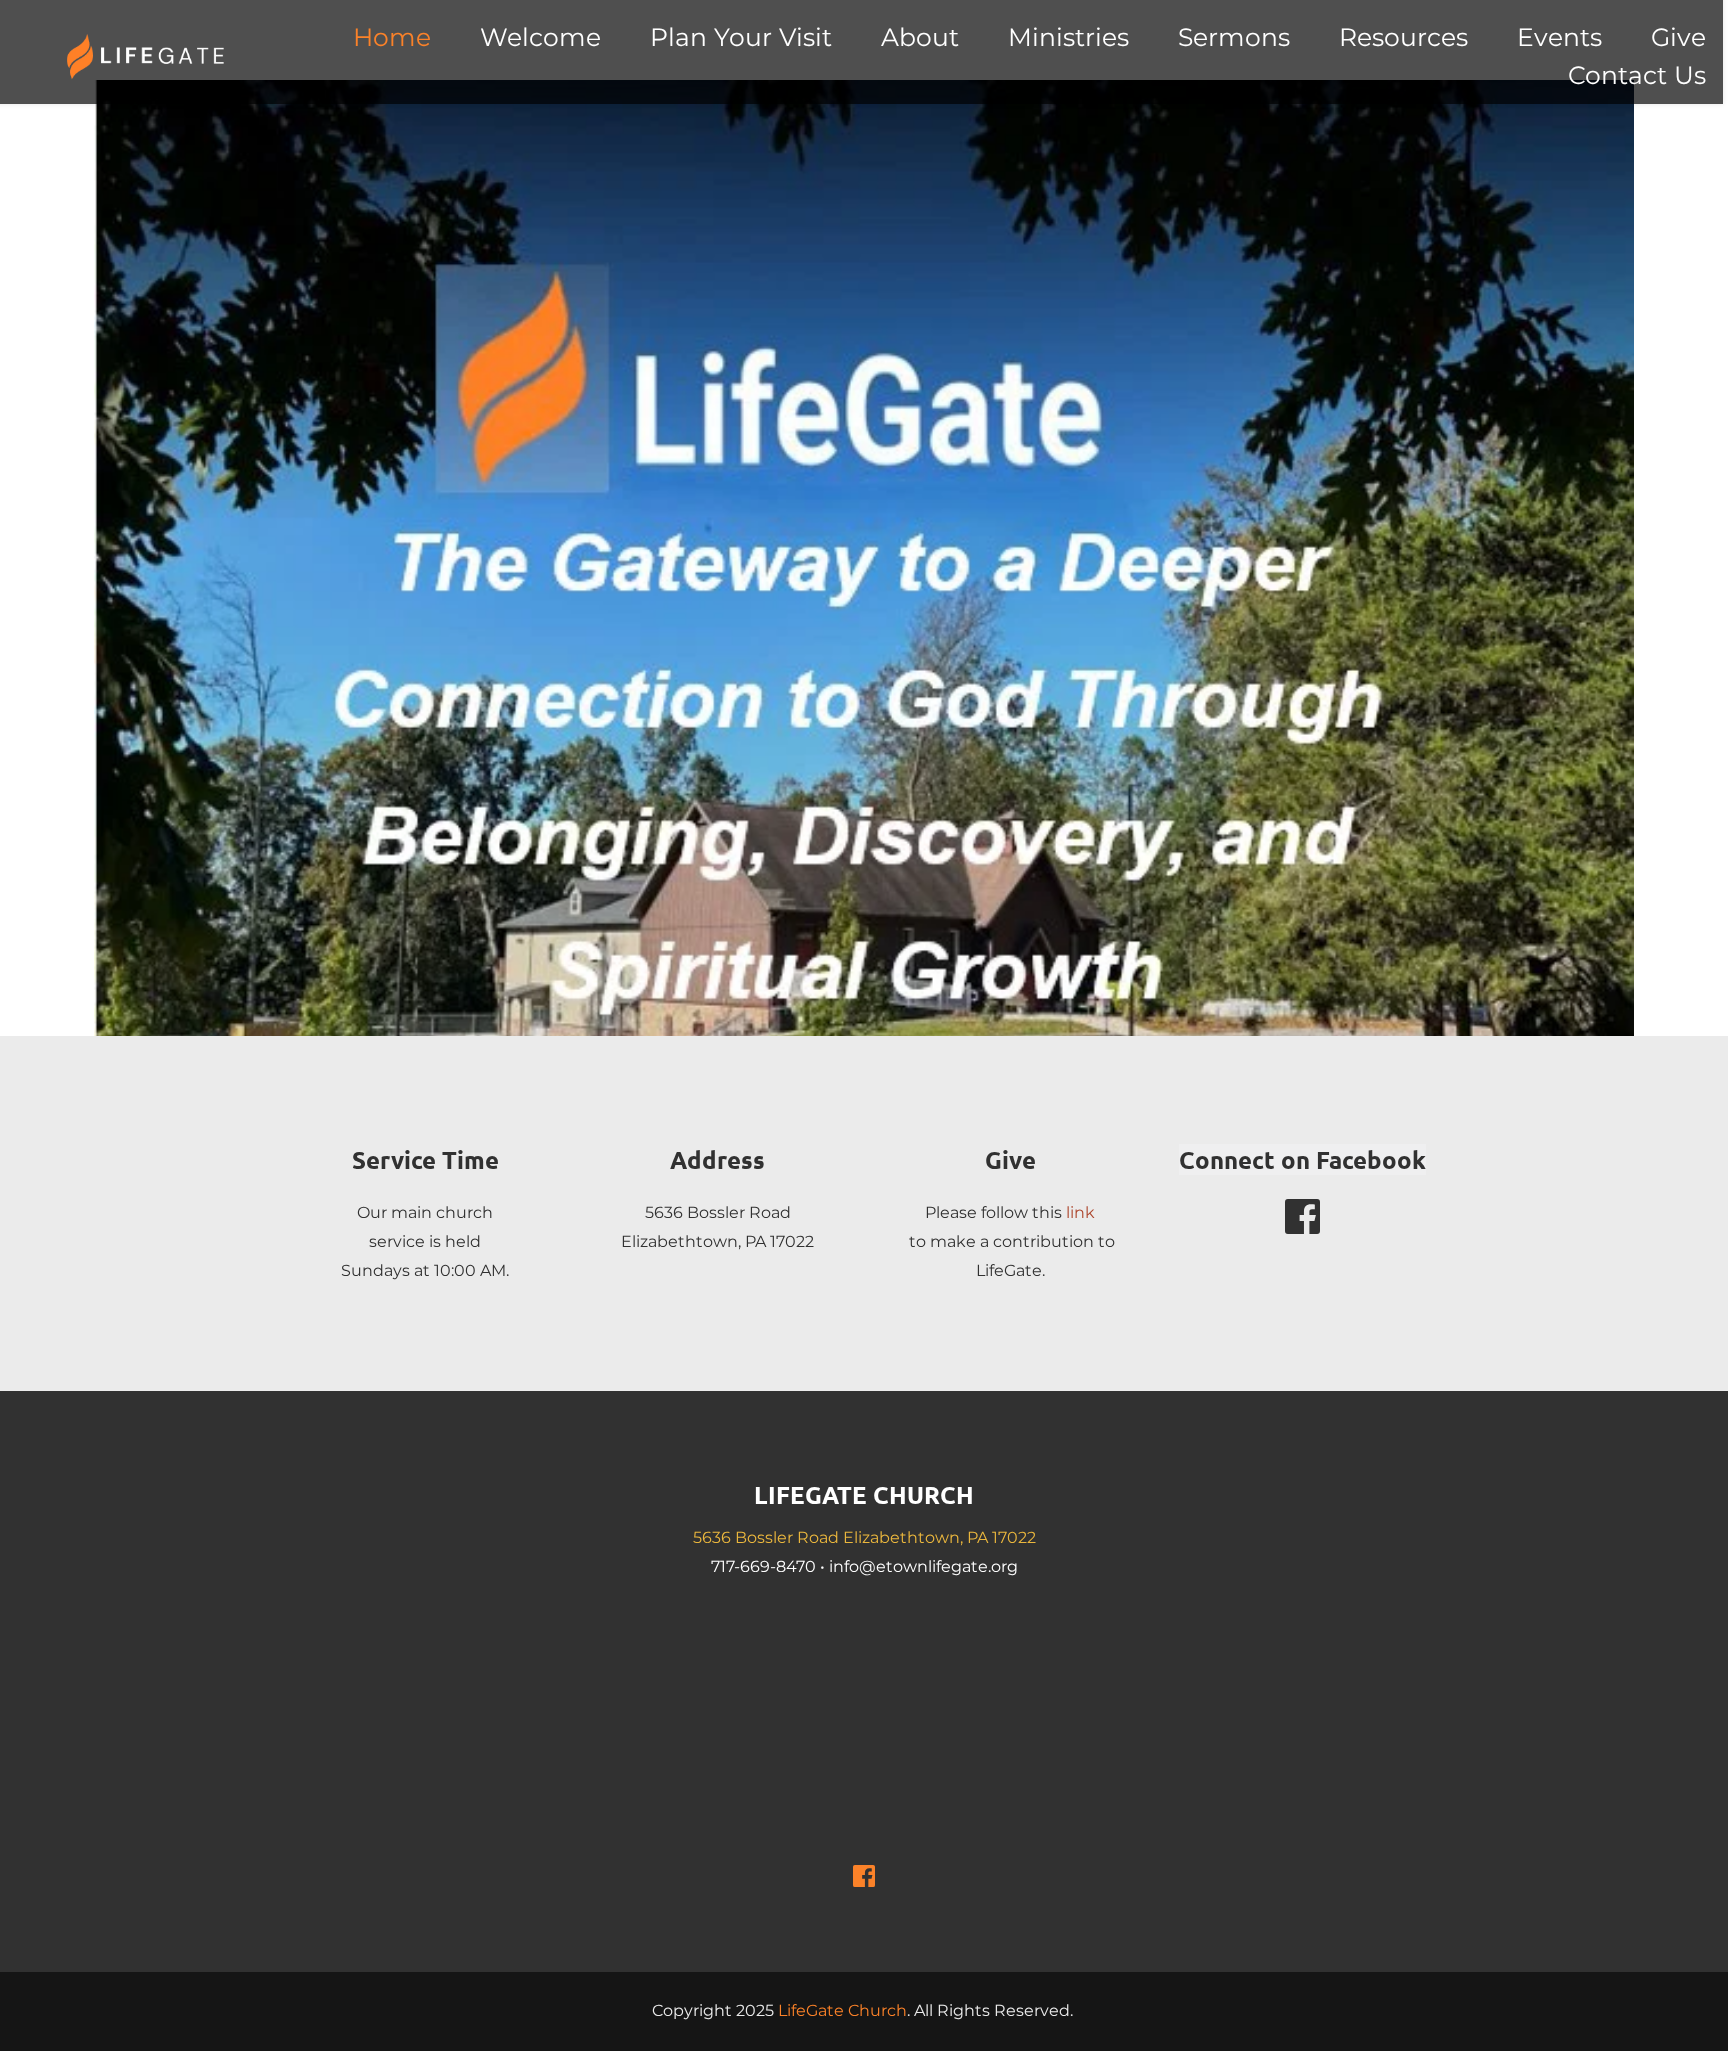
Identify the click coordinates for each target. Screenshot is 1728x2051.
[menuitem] (392, 38)
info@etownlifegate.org (923, 1566)
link (1080, 1212)
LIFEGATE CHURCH (864, 1494)
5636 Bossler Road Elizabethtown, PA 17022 (864, 1537)
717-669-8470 (763, 1566)
